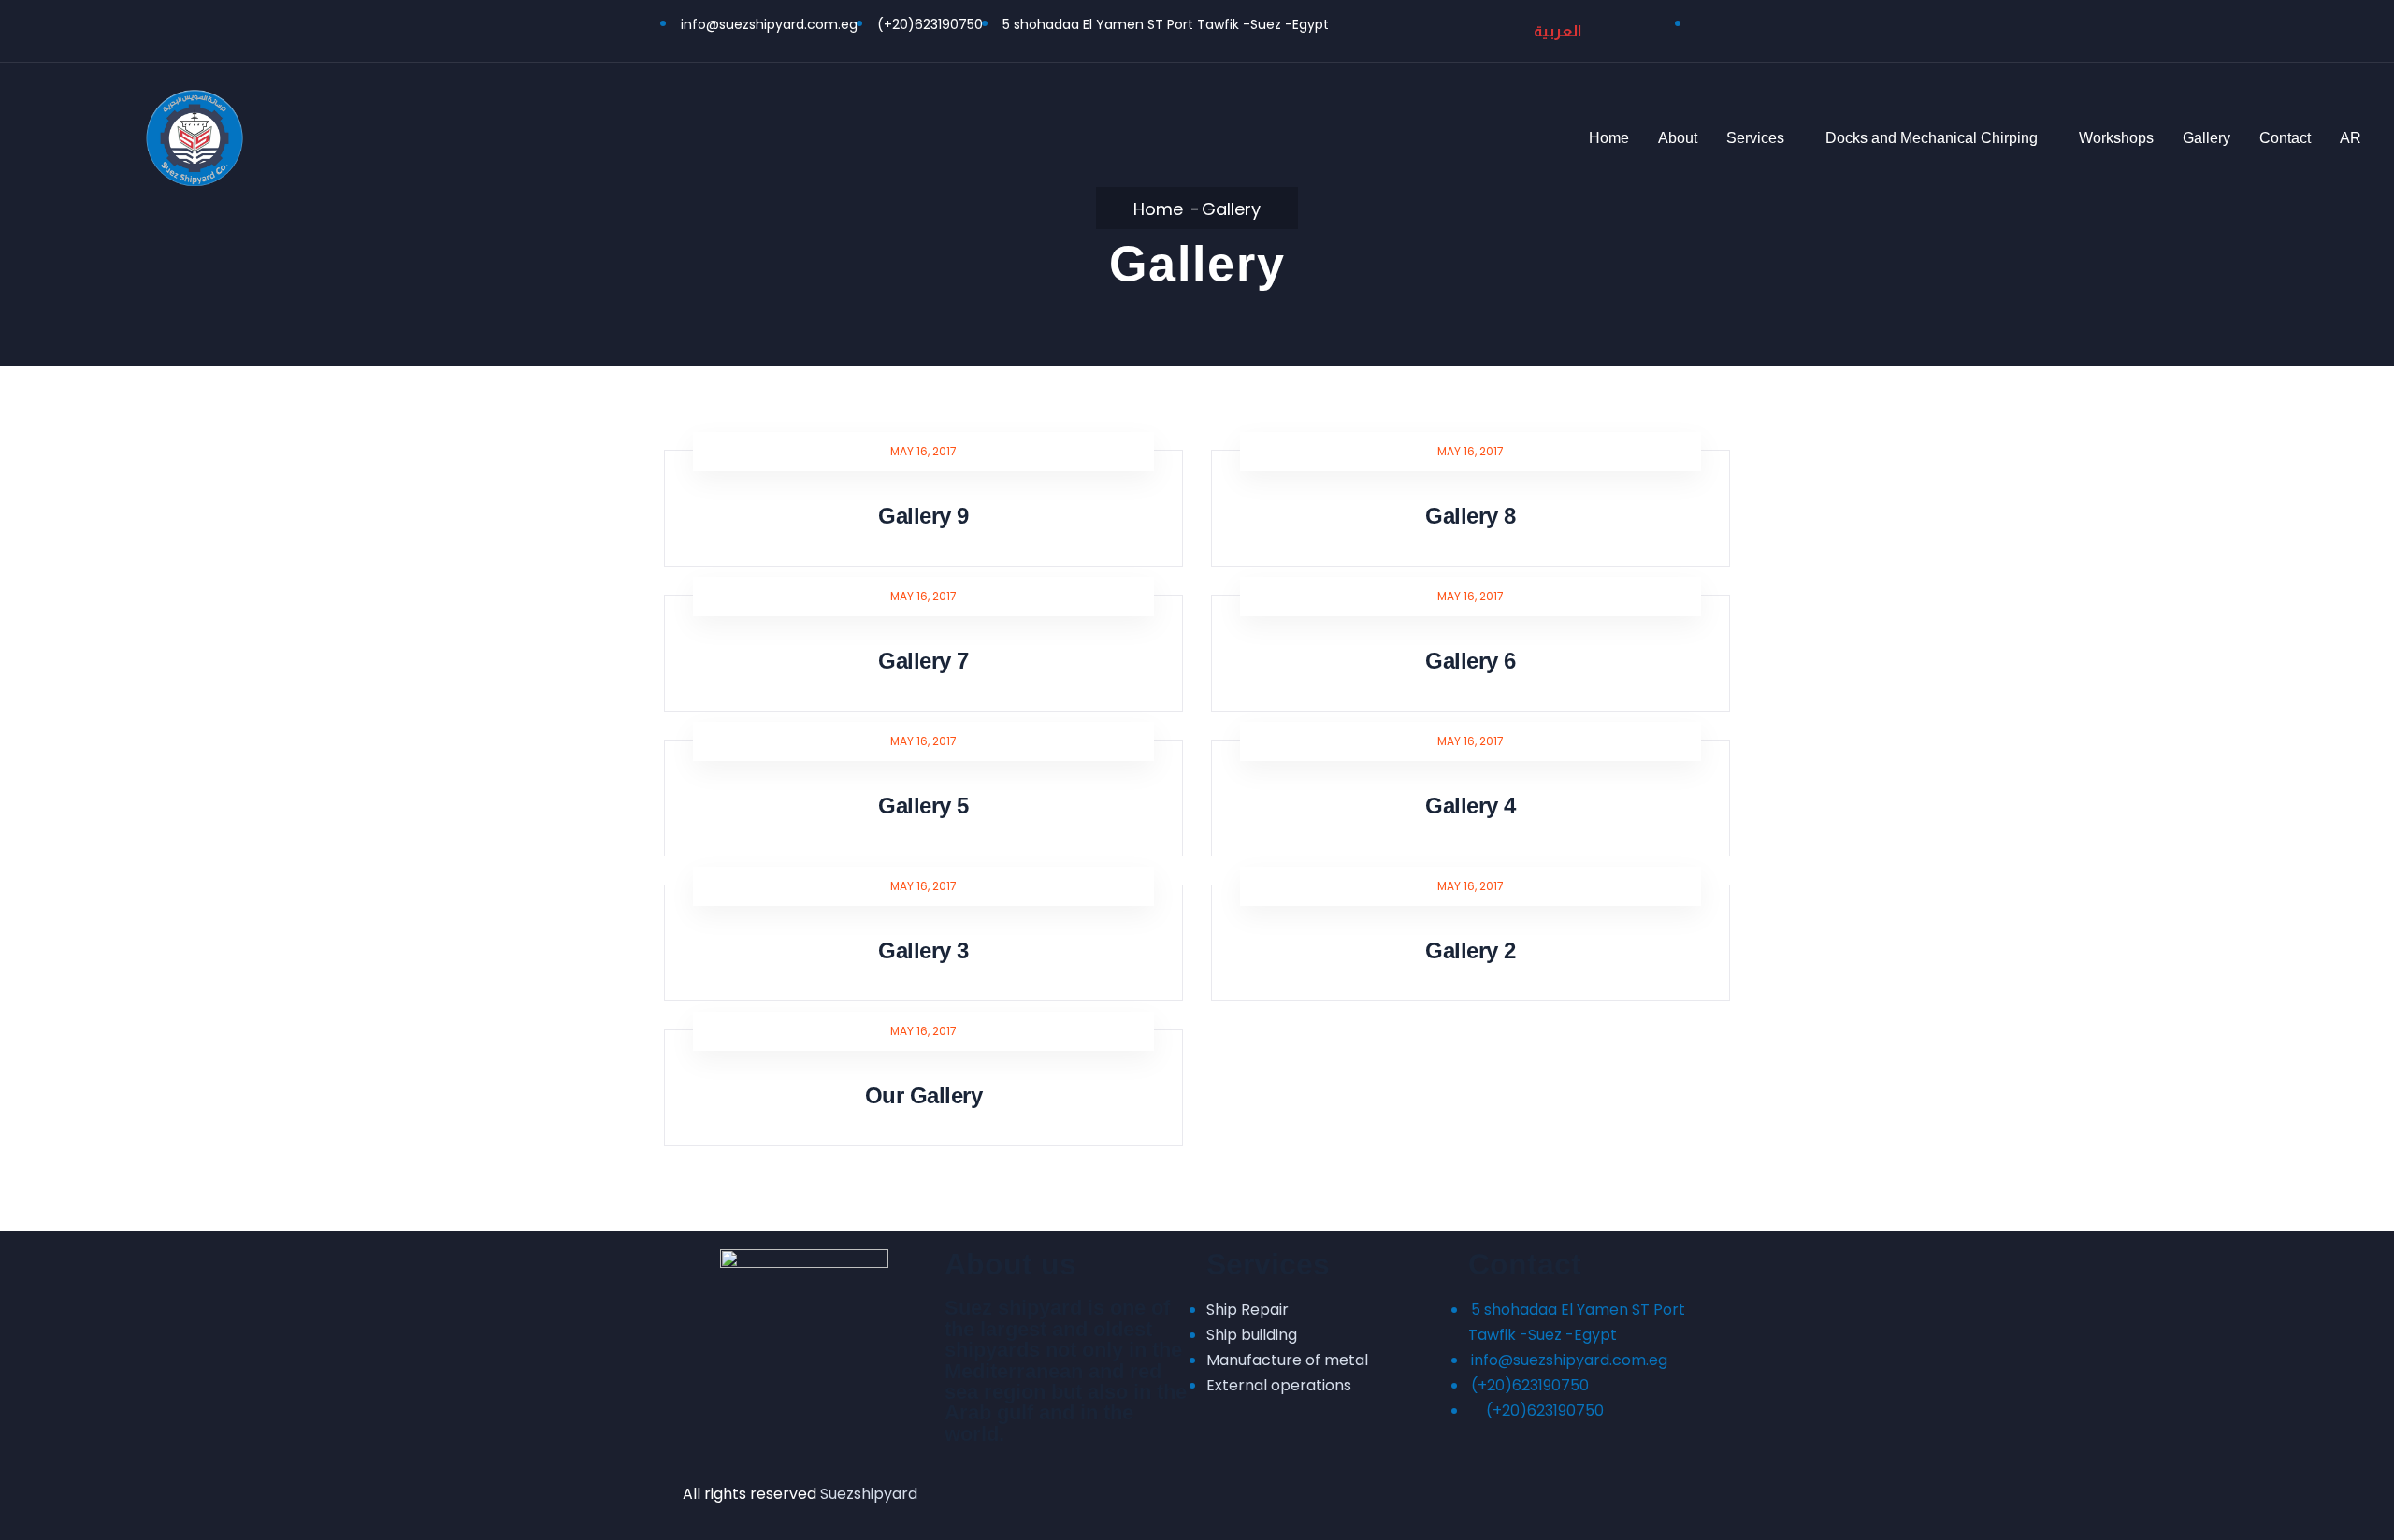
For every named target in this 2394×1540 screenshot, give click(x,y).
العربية (1558, 31)
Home (1609, 138)
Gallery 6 (1471, 661)
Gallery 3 (923, 950)
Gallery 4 (1471, 806)
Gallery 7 (923, 661)
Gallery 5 (923, 806)
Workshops (2116, 138)
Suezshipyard (869, 1494)
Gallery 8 (1471, 516)
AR (2351, 138)
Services (1755, 138)
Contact (2285, 138)
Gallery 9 (923, 516)
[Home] (195, 137)
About (1678, 138)
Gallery (2207, 138)
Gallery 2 (1471, 950)
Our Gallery (924, 1095)
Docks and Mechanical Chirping (1932, 138)
